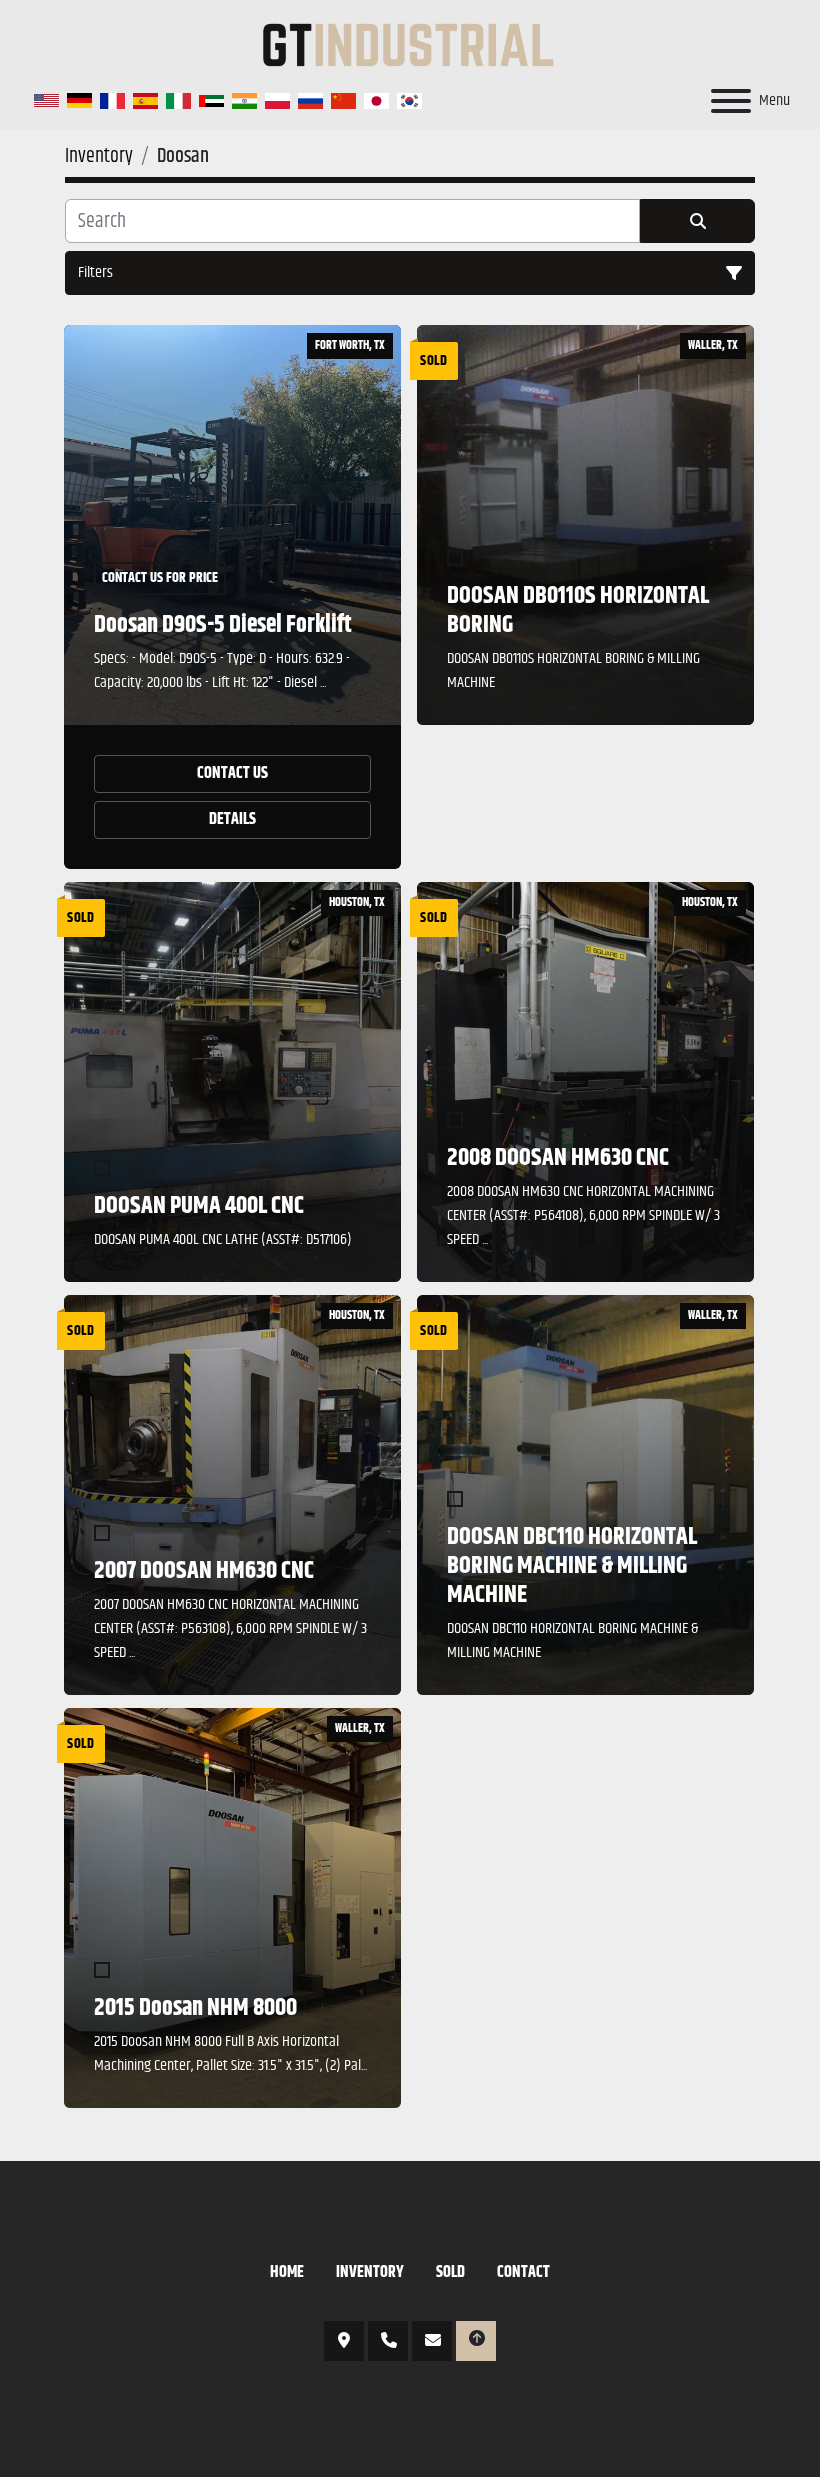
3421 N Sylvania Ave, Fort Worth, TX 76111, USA (344, 2341)
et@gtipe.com (432, 2341)
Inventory (370, 2272)
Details (232, 819)
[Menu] (731, 101)
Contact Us (232, 773)
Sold (450, 2272)
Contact (523, 2272)
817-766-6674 (388, 2341)
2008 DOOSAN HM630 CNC (558, 1158)
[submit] (697, 221)
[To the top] (476, 2341)
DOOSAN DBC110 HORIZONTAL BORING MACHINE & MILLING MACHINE (572, 1566)
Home (287, 2272)
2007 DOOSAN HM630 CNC (204, 1571)
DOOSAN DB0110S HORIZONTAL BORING (578, 610)
